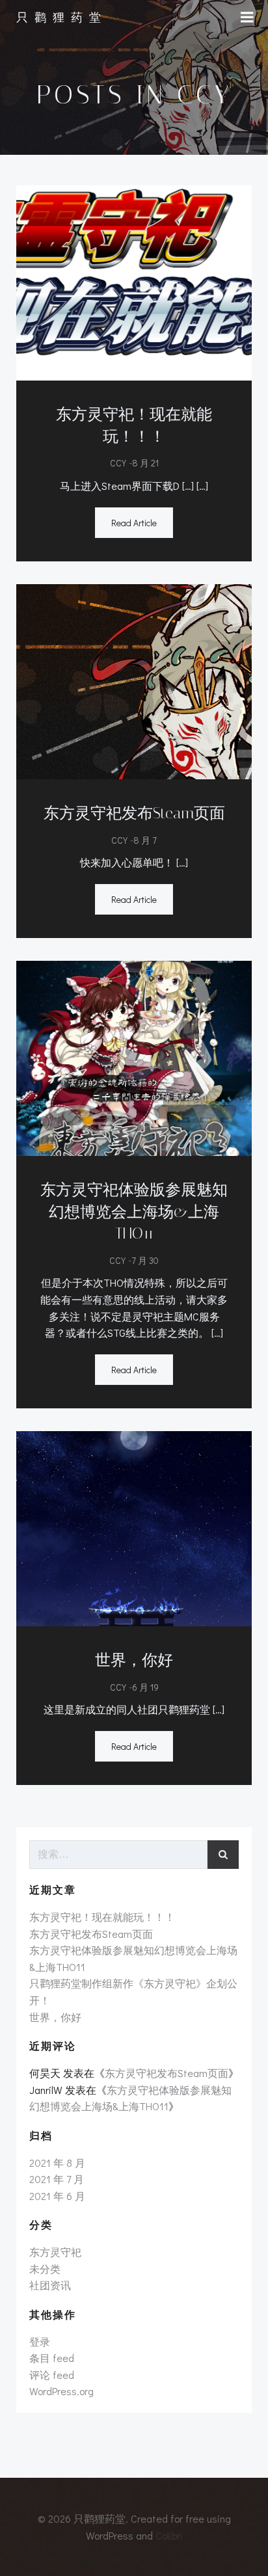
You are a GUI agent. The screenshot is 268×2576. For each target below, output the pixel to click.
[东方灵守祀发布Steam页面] (134, 680)
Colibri (169, 2535)
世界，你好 (55, 2017)
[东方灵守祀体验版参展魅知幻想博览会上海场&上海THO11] (134, 1057)
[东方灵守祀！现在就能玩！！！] (134, 281)
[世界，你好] (134, 1527)
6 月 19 (145, 1687)
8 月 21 (145, 463)
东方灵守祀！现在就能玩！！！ (102, 1917)
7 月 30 (145, 1260)
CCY (118, 463)
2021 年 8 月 (57, 2163)
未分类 (45, 2269)
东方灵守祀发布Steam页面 (91, 1934)
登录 (40, 2341)
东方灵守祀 (55, 2252)
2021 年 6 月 (57, 2196)
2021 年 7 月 (57, 2179)
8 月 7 (145, 840)
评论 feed (52, 2375)
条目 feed (52, 2358)
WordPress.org (61, 2391)
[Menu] (247, 18)
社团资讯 (50, 2285)
